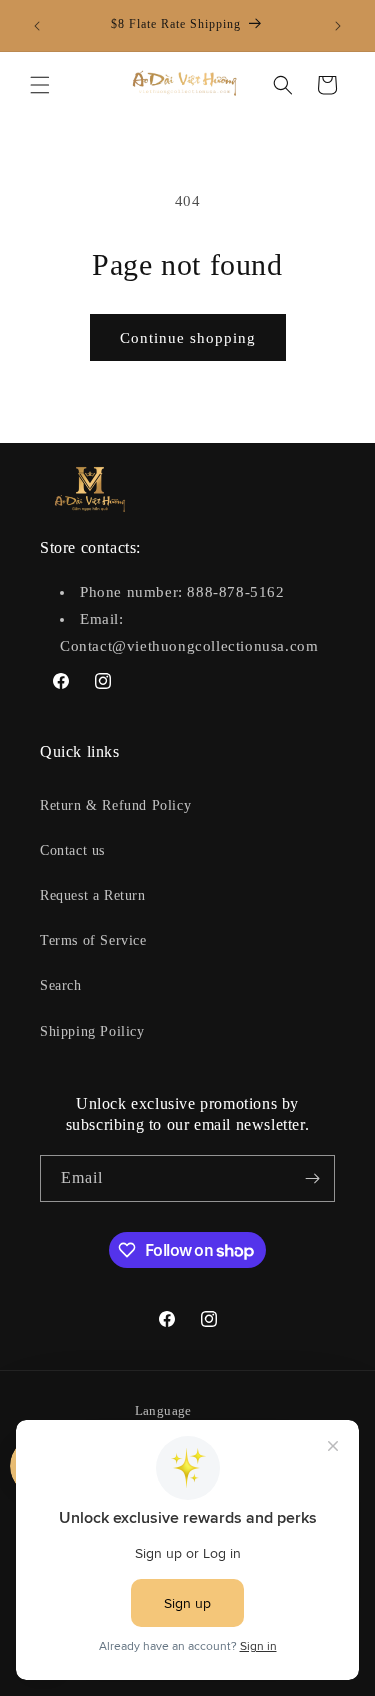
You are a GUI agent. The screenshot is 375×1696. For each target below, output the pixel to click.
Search (61, 985)
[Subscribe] (312, 1178)
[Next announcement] (338, 26)
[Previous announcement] (37, 26)
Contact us (72, 850)
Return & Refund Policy (115, 805)
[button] (40, 85)
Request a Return (93, 895)
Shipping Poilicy (92, 1031)
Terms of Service (93, 940)
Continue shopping (188, 338)
